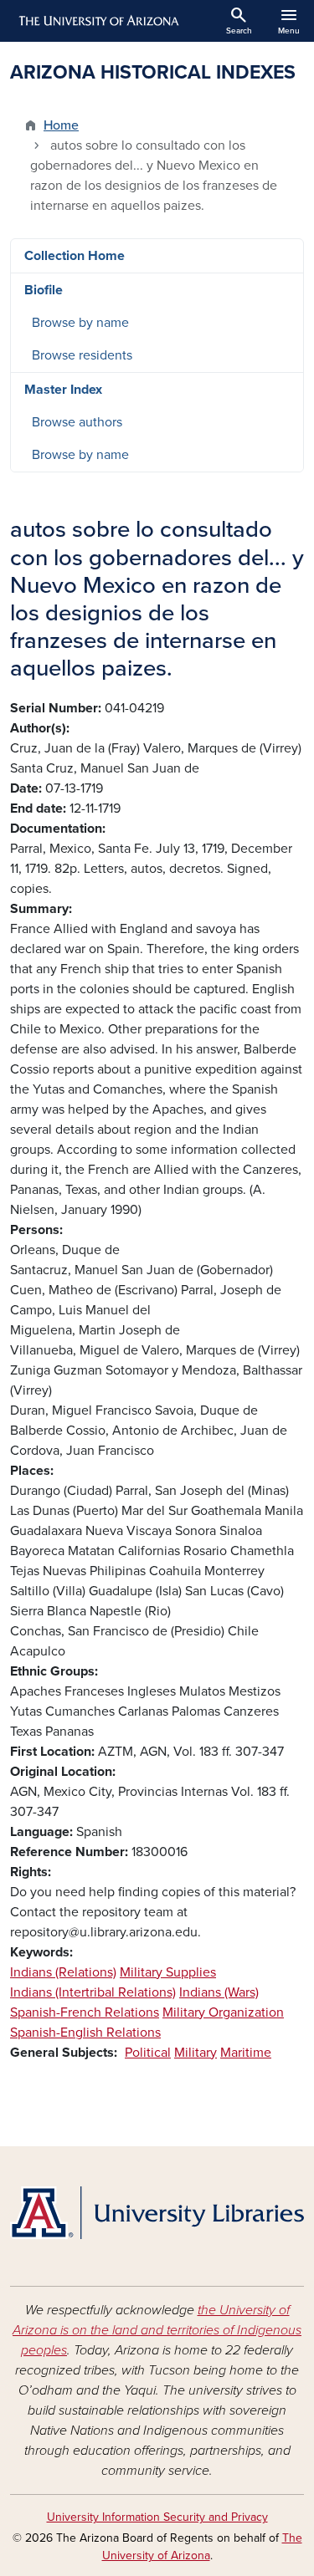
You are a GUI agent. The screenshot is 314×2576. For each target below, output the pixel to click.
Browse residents (82, 355)
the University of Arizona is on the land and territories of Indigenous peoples (157, 2330)
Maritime (246, 2053)
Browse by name (80, 323)
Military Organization (223, 2012)
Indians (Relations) (63, 1972)
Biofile (44, 290)
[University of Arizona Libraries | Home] (157, 2213)
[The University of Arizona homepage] (98, 21)
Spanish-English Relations (85, 2033)
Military (196, 2053)
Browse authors (77, 422)
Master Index (63, 390)
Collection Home (75, 256)
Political (148, 2053)
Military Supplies (168, 1972)
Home (61, 125)
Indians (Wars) (219, 1992)
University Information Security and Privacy (157, 2517)
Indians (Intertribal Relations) (93, 1992)
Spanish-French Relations (85, 2012)
